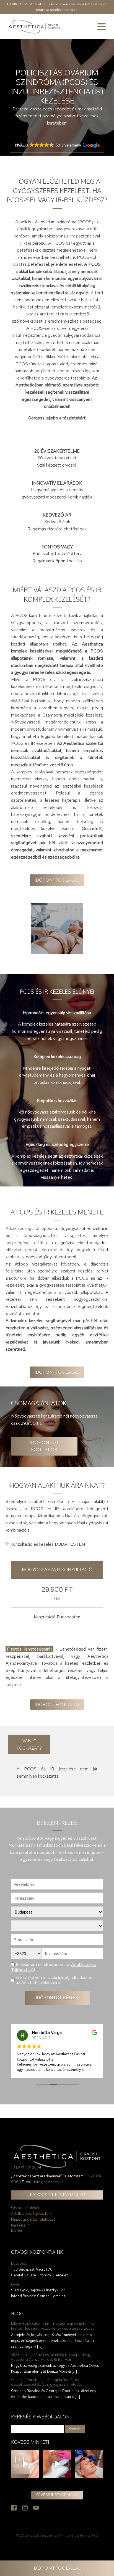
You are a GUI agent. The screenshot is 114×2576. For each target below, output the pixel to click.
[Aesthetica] (34, 27)
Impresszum (21, 2225)
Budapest (19, 2264)
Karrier (17, 2231)
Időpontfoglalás (57, 880)
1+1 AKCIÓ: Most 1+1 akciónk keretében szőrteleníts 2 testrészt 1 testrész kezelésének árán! (57, 7)
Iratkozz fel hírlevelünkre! (57, 2195)
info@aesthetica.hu (50, 2182)
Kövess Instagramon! (57, 2495)
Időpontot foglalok (44, 1446)
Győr (15, 2284)
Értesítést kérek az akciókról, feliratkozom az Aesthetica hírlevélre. (55, 1980)
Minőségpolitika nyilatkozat (33, 2219)
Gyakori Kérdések (25, 2208)
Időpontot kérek (57, 1998)
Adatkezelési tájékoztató (31, 2214)
